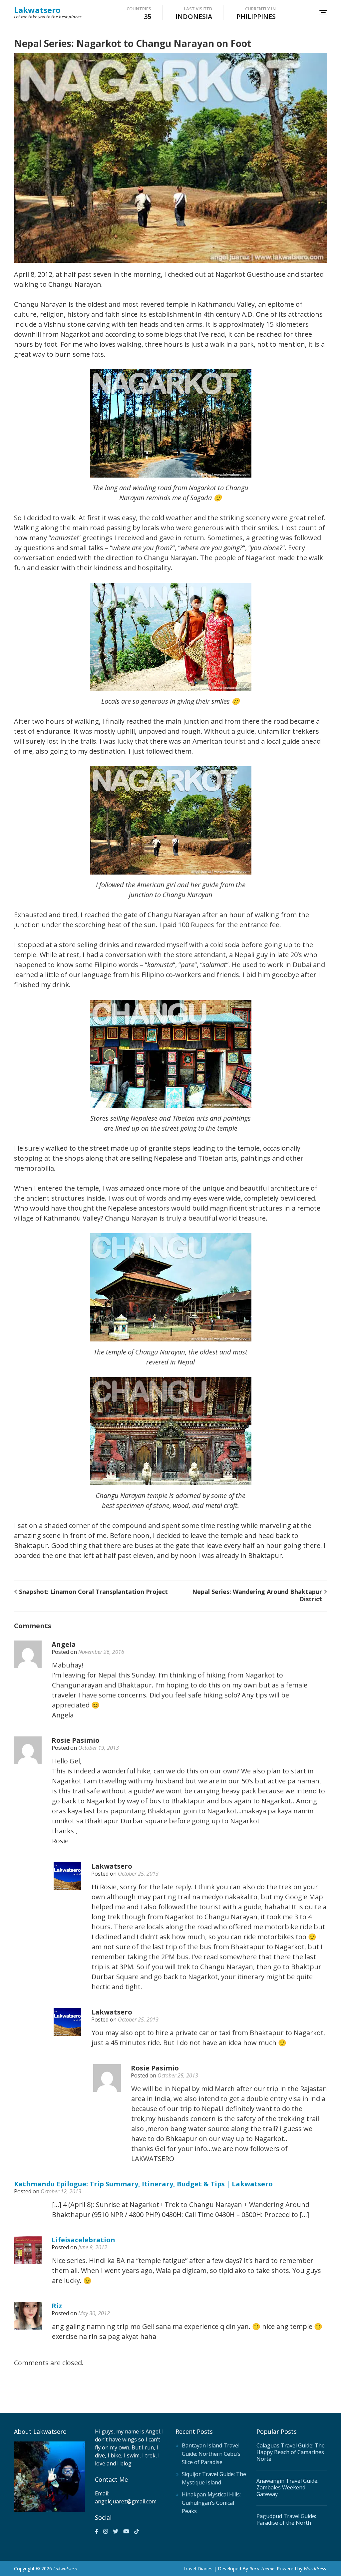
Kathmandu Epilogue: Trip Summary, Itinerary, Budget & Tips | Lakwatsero (143, 2184)
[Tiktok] (137, 2531)
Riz (57, 2306)
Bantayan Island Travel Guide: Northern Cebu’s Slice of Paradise (211, 2454)
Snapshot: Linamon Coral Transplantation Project (93, 1592)
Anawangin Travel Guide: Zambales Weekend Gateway (287, 2487)
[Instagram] (106, 2531)
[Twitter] (116, 2531)
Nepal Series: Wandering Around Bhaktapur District (257, 1595)
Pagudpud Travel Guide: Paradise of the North (286, 2519)
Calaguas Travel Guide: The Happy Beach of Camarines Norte (291, 2452)
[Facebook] (97, 2531)
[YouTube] (126, 2531)
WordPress (315, 2569)
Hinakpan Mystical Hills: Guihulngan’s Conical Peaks (211, 2503)
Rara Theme (262, 2569)
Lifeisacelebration (83, 2240)
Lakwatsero (37, 10)
